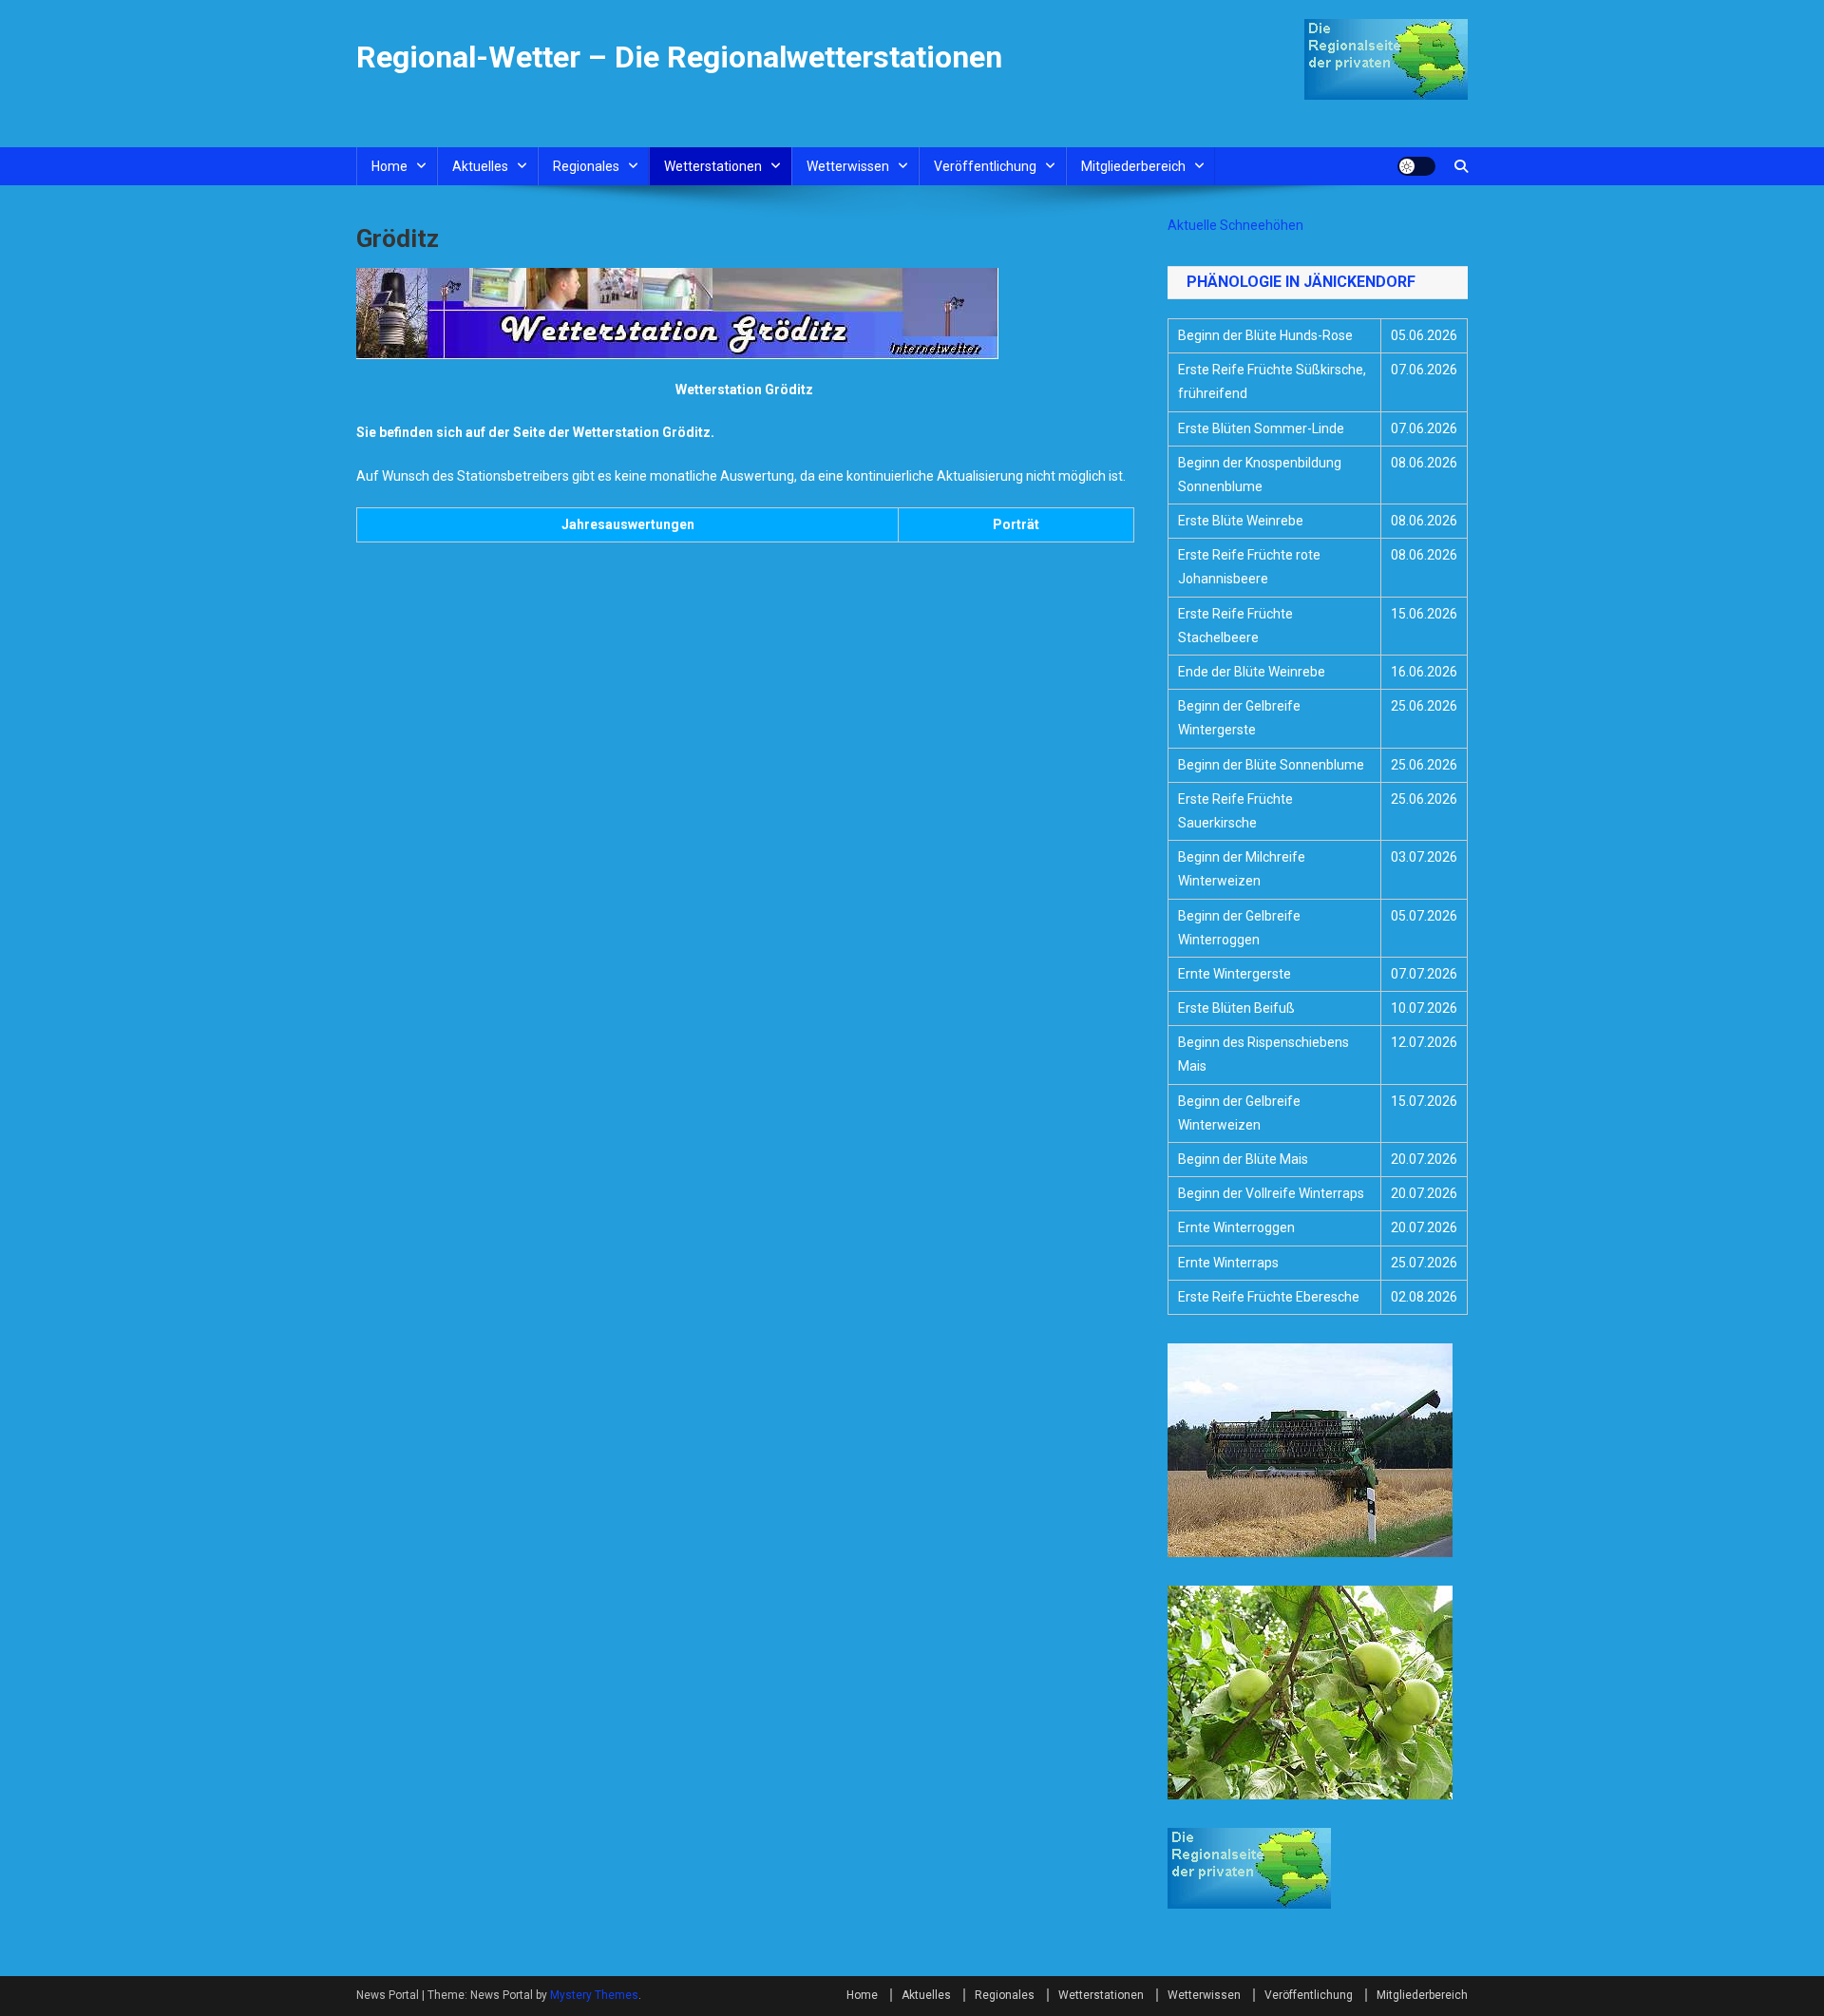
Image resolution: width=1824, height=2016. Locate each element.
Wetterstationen (713, 166)
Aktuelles (480, 166)
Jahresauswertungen (628, 524)
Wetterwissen (848, 166)
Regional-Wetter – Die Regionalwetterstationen (679, 57)
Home (389, 166)
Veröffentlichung (985, 166)
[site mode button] (1416, 166)
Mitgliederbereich (1133, 166)
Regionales (586, 166)
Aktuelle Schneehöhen (1235, 225)
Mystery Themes (594, 1995)
